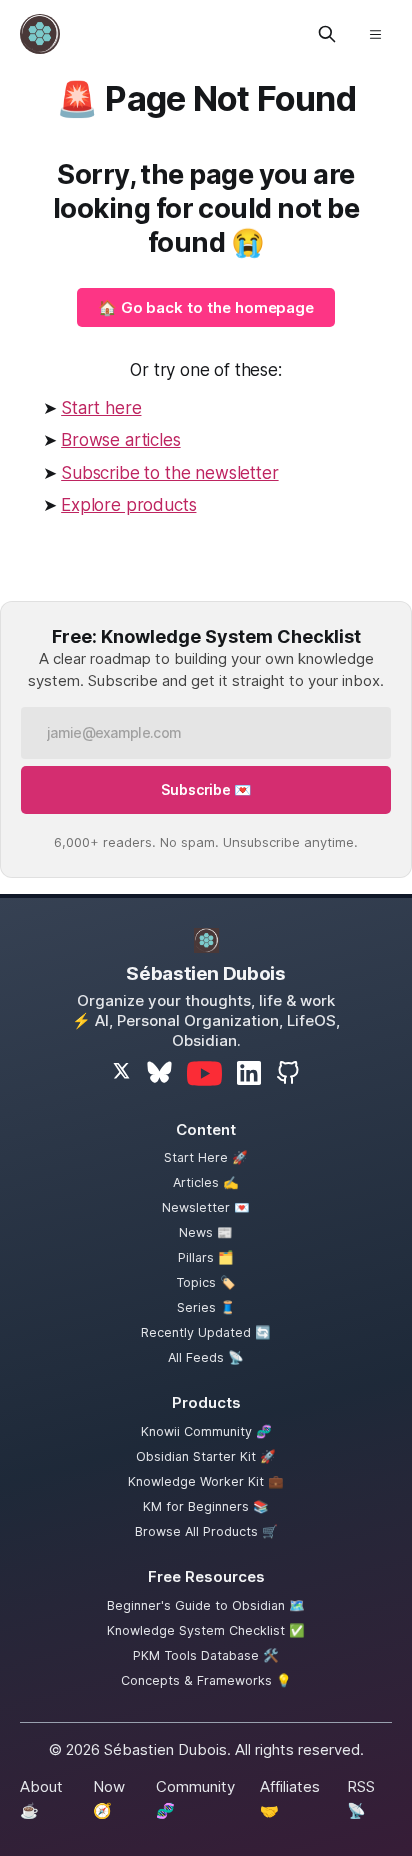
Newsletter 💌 (206, 1207)
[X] (122, 1073)
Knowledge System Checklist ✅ (206, 1630)
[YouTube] (204, 1073)
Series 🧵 (206, 1307)
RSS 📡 (361, 1798)
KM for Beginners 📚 (206, 1506)
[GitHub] (288, 1073)
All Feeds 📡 (206, 1357)
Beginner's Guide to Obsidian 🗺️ (206, 1605)
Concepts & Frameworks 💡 (206, 1680)
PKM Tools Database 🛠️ (206, 1655)
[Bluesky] (159, 1073)
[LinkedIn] (249, 1073)
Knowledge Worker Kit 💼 (206, 1481)
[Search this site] (327, 34)
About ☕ (41, 1798)
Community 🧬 (195, 1798)
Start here (101, 408)
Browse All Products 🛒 (206, 1531)
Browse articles (120, 440)
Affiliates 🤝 (290, 1798)
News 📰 (206, 1232)
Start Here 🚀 (206, 1157)
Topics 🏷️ (206, 1282)
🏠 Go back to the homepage (206, 307)
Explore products (128, 505)
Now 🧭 (109, 1798)
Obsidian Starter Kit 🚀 (206, 1456)
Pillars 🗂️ (206, 1257)
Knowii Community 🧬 (206, 1431)
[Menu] (375, 34)
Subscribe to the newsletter (169, 473)
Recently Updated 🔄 (206, 1332)
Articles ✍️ (206, 1182)
